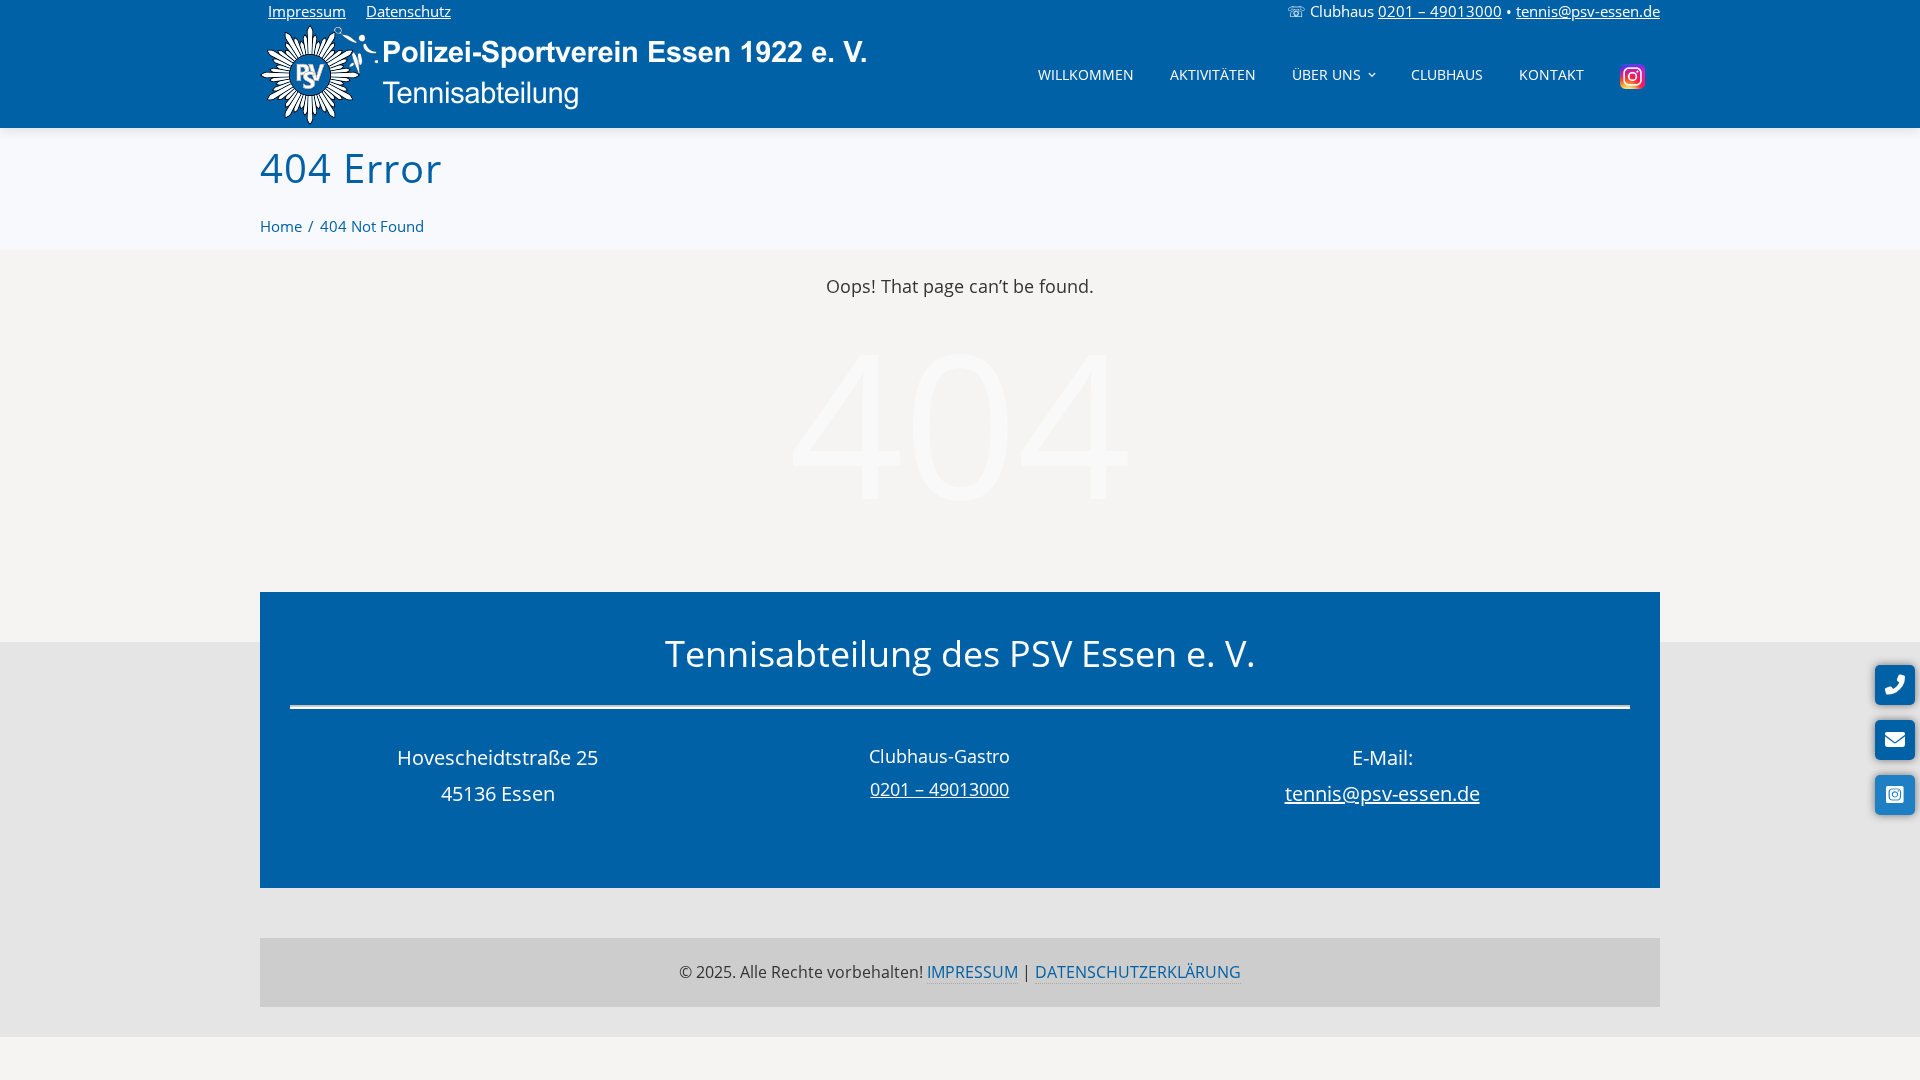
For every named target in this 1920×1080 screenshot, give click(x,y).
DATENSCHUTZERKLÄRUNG (1138, 972)
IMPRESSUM (972, 972)
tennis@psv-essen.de (1588, 11)
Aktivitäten (1213, 74)
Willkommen (1086, 74)
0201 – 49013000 (1440, 11)
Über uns (1326, 74)
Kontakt (1551, 74)
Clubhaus (1447, 74)
